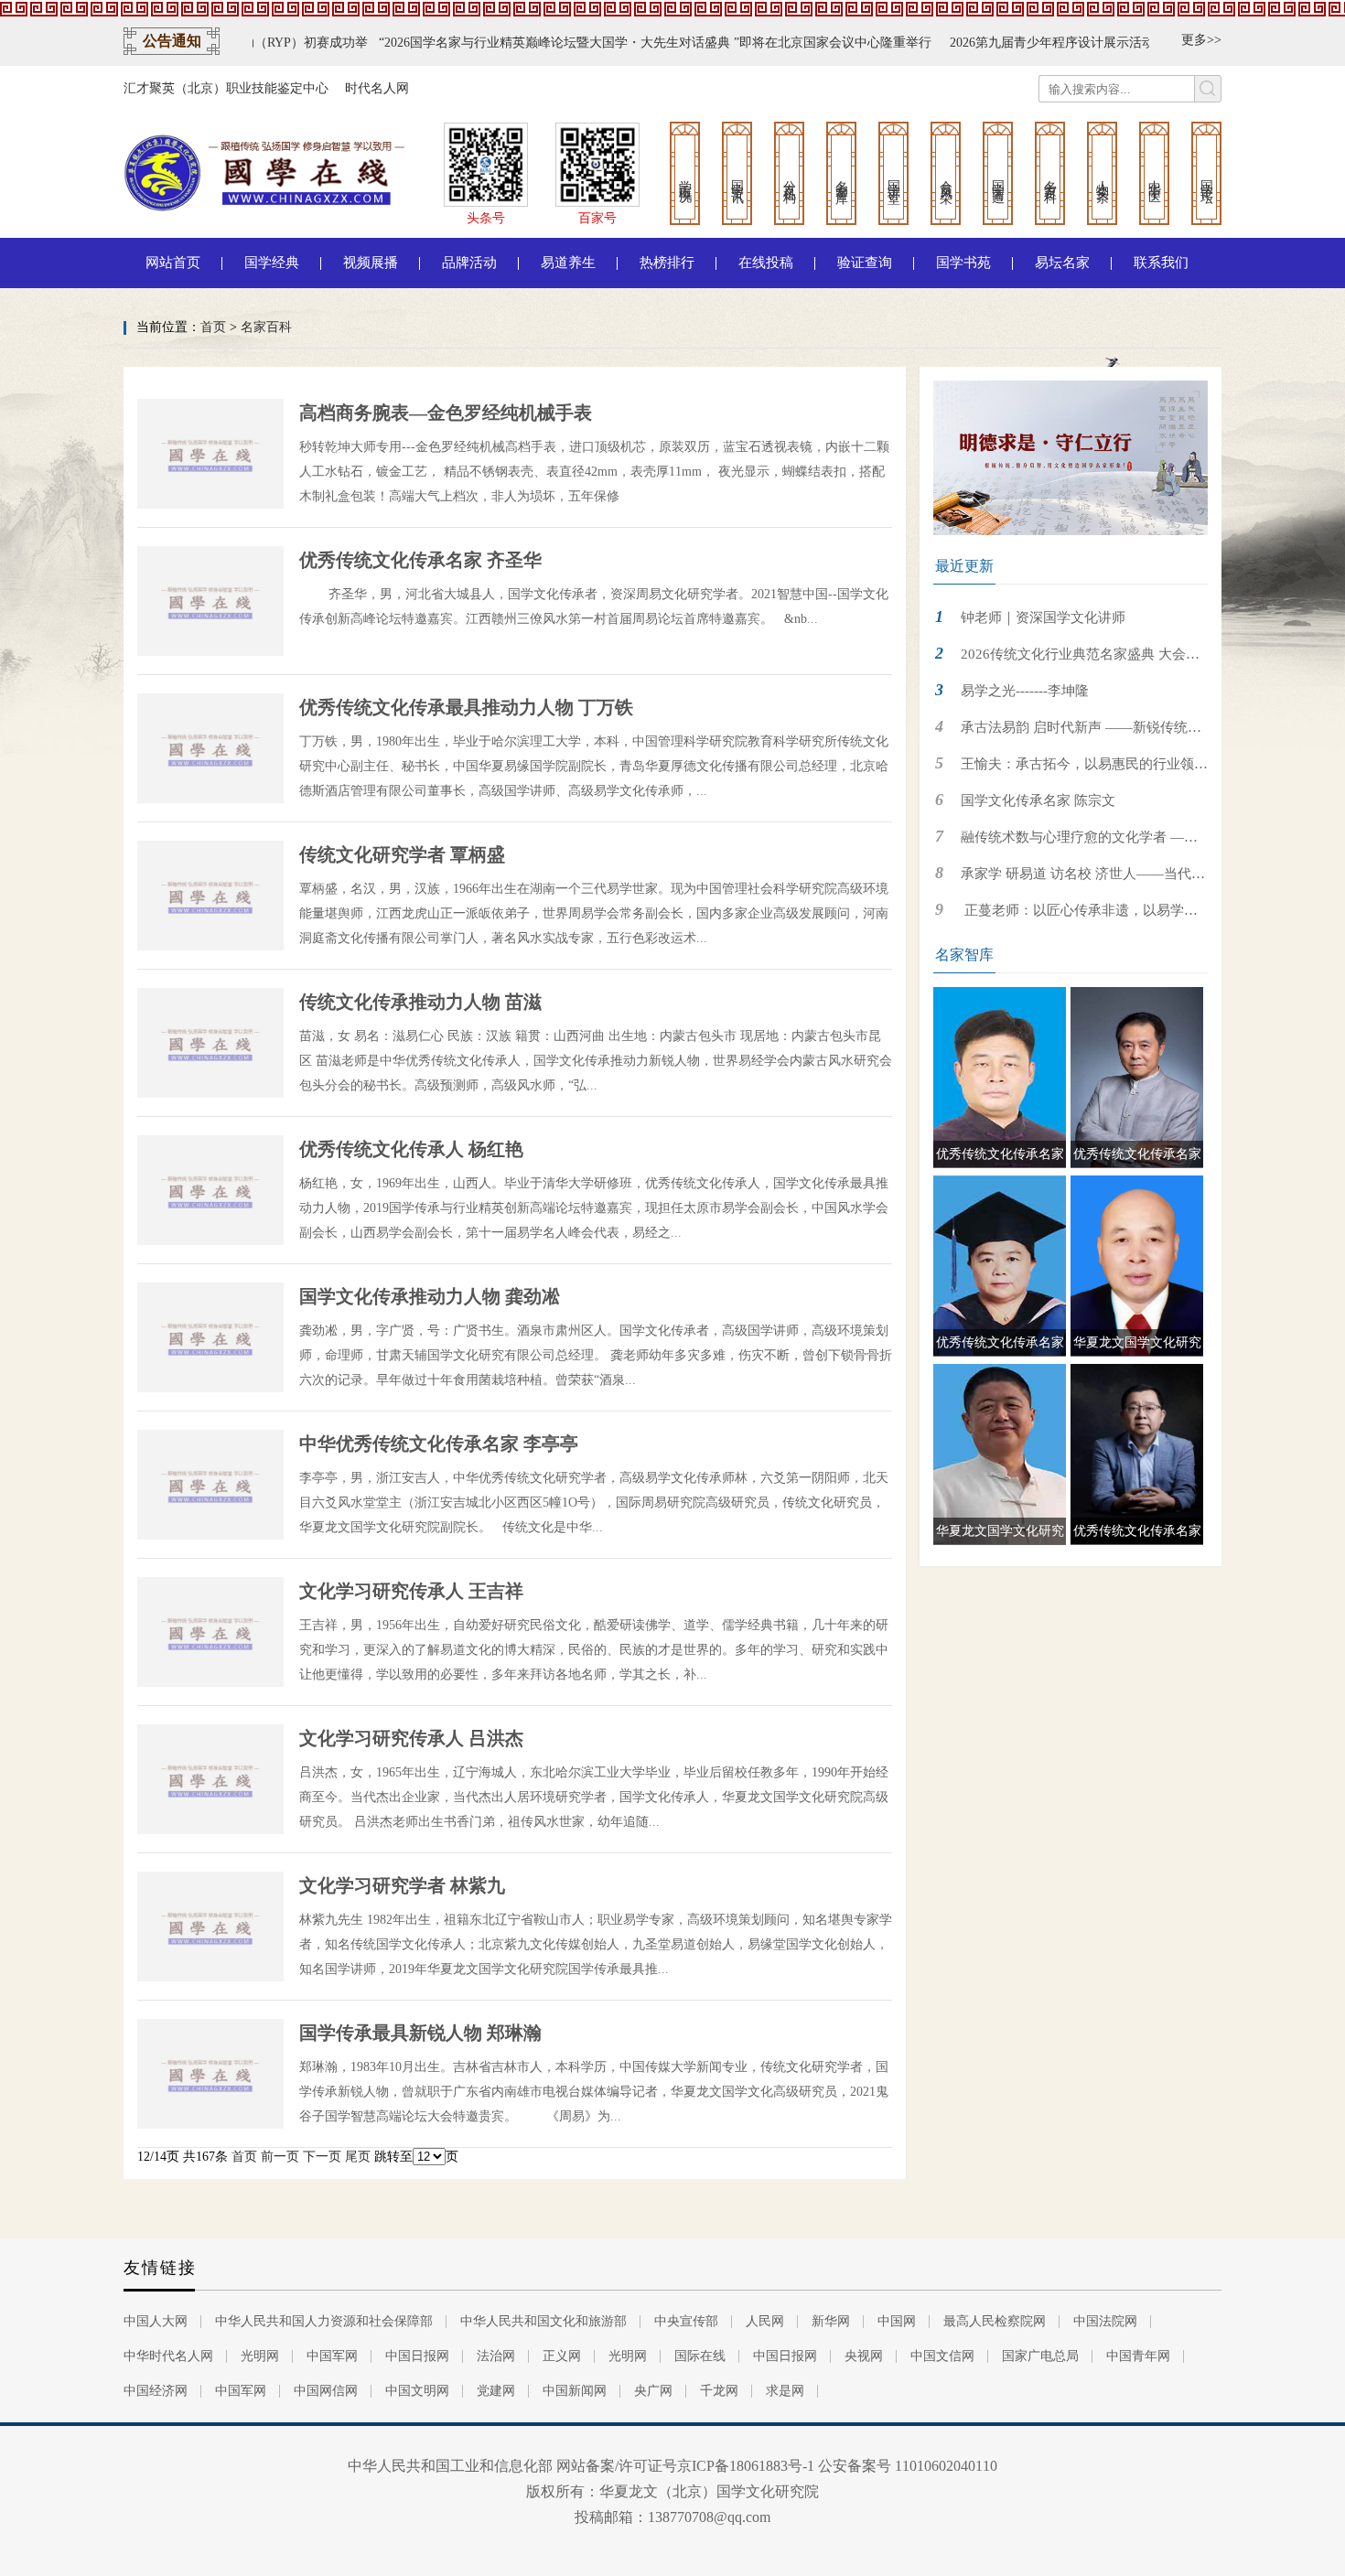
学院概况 (685, 177)
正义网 (562, 2356)
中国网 (897, 2321)
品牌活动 (469, 263)
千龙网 (719, 2391)
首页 (213, 327)
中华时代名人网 (168, 2356)
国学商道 (998, 177)
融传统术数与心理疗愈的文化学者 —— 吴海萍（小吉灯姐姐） (1065, 842)
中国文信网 (942, 2356)
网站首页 (173, 263)
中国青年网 (1138, 2356)
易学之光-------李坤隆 (1025, 691)
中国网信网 (326, 2391)
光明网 (260, 2356)
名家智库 (841, 177)
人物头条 (1102, 177)
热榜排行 (667, 263)
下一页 (322, 2157)
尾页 (358, 2157)
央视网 (864, 2356)
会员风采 (946, 177)
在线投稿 (766, 263)
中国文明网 (417, 2391)
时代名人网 (377, 88)
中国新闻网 (575, 2391)
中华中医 (1154, 177)
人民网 (765, 2321)
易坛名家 (1062, 263)
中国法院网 (1105, 2321)
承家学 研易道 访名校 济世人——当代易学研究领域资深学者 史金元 (1069, 879)
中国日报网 (417, 2356)
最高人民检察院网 (995, 2321)
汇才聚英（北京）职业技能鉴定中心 (226, 88)
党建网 (496, 2391)
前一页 (280, 2157)
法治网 (496, 2356)
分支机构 (789, 177)
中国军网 (332, 2356)
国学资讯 (737, 177)
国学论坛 (1206, 177)
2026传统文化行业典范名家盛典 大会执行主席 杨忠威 (1066, 659)
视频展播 (371, 263)
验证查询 (865, 263)
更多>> (1201, 40)
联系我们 (1161, 263)
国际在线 (700, 2356)
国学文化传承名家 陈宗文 (1038, 800)
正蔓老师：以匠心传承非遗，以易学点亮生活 (1065, 915)
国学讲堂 (893, 177)
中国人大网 (156, 2321)
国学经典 (272, 263)
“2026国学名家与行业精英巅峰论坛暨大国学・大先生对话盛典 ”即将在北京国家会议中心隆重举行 (589, 43)
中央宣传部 (686, 2321)
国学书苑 (963, 263)
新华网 (831, 2321)
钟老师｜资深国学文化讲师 (1043, 617)
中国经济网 (156, 2391)
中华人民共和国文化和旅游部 (543, 2321)
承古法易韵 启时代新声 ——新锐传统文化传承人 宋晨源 (1067, 732)
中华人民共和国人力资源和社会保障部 (324, 2321)
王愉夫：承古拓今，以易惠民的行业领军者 (1071, 769)
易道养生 (568, 263)
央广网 (653, 2391)
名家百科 (1050, 177)
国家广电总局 (1040, 2356)
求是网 (785, 2391)
